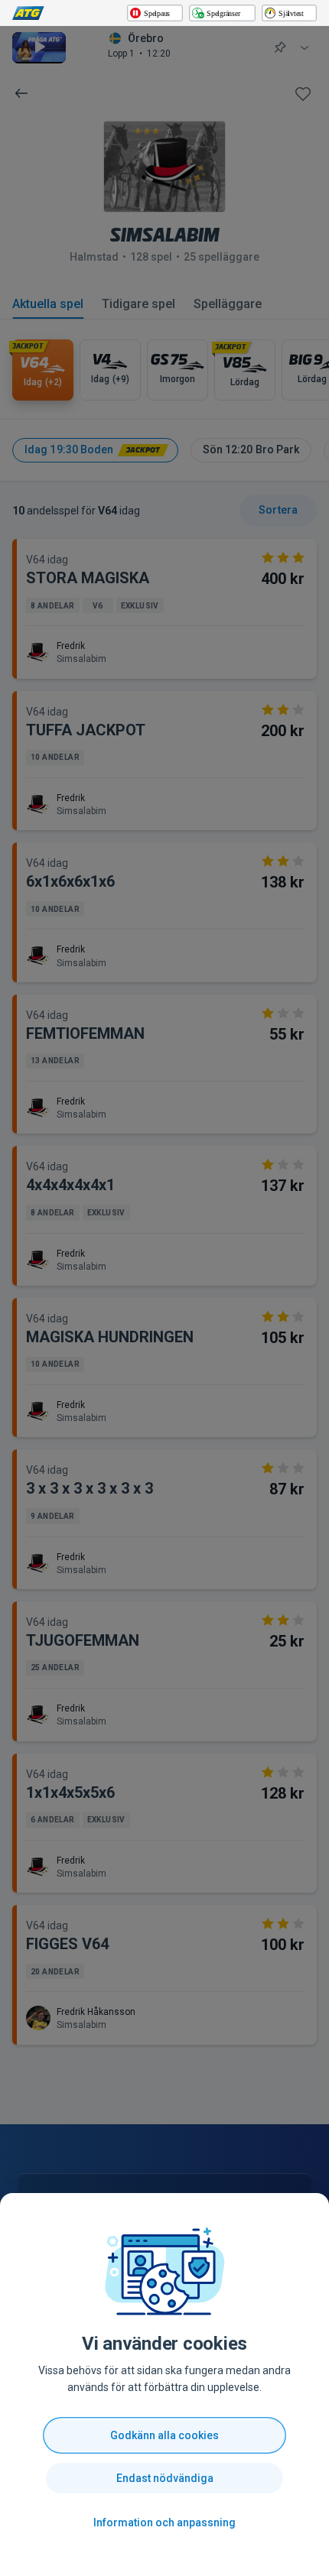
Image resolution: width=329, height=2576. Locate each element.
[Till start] (28, 13)
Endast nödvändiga (165, 2478)
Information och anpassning (164, 2522)
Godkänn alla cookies (164, 2435)
